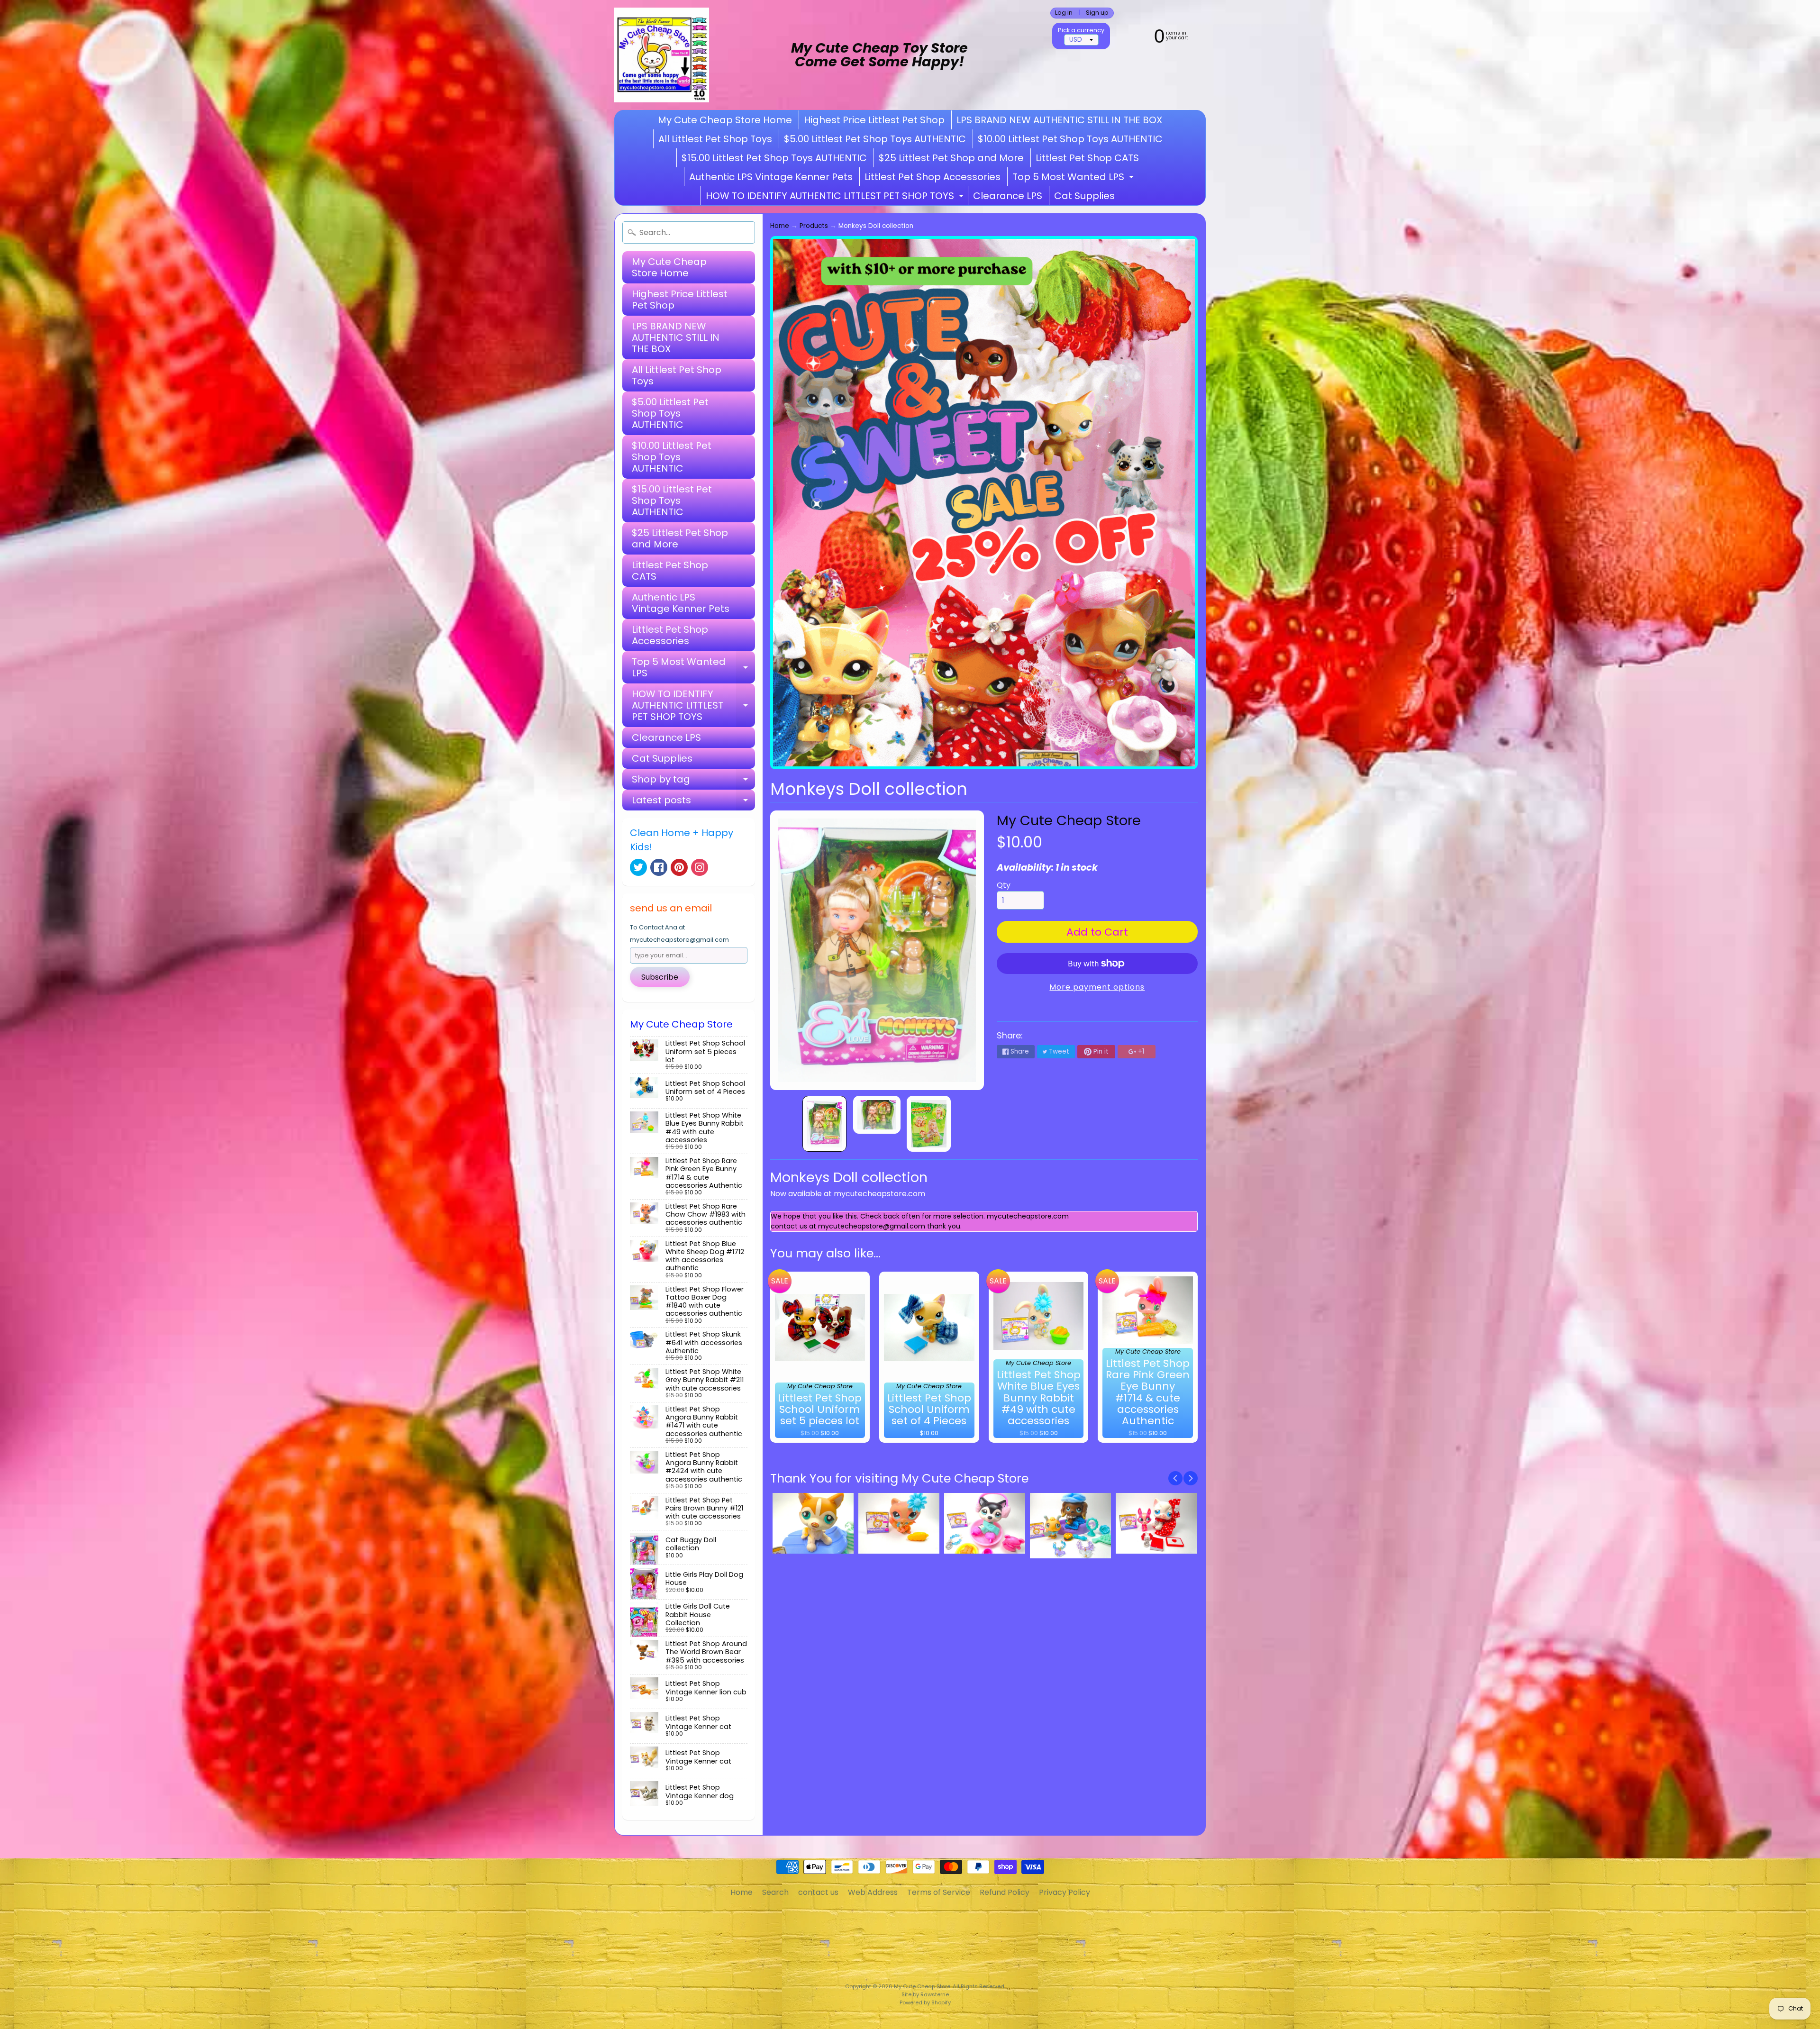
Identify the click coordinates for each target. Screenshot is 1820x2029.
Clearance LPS (1008, 196)
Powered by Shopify (925, 2002)
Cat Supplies (1084, 196)
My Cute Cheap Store (1069, 820)
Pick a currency (1081, 30)
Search (775, 1892)
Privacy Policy (1065, 1892)
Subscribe (660, 977)
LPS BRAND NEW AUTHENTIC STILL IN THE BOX (1059, 120)
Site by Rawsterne (925, 1994)
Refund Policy (1005, 1892)
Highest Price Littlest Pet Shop (874, 120)
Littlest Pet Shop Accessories (933, 177)
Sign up (1097, 13)
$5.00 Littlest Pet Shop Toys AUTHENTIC (875, 139)
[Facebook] (659, 867)
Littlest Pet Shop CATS (1087, 158)
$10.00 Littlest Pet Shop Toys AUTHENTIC (1070, 139)
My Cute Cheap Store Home (725, 120)
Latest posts (693, 802)
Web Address (873, 1892)
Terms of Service (939, 1892)
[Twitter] (638, 867)
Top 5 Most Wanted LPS (1074, 178)
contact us (818, 1892)
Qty (1004, 885)
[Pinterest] (679, 867)
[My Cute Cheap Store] (662, 55)
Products (814, 226)
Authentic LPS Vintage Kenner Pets (771, 177)
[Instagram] (700, 867)
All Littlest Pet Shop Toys (715, 139)
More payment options (1097, 987)
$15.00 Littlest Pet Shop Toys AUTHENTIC (774, 158)
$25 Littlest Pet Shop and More (951, 158)
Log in (1064, 13)
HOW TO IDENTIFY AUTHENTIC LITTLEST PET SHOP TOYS (836, 197)
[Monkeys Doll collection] (824, 1124)
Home (780, 226)
